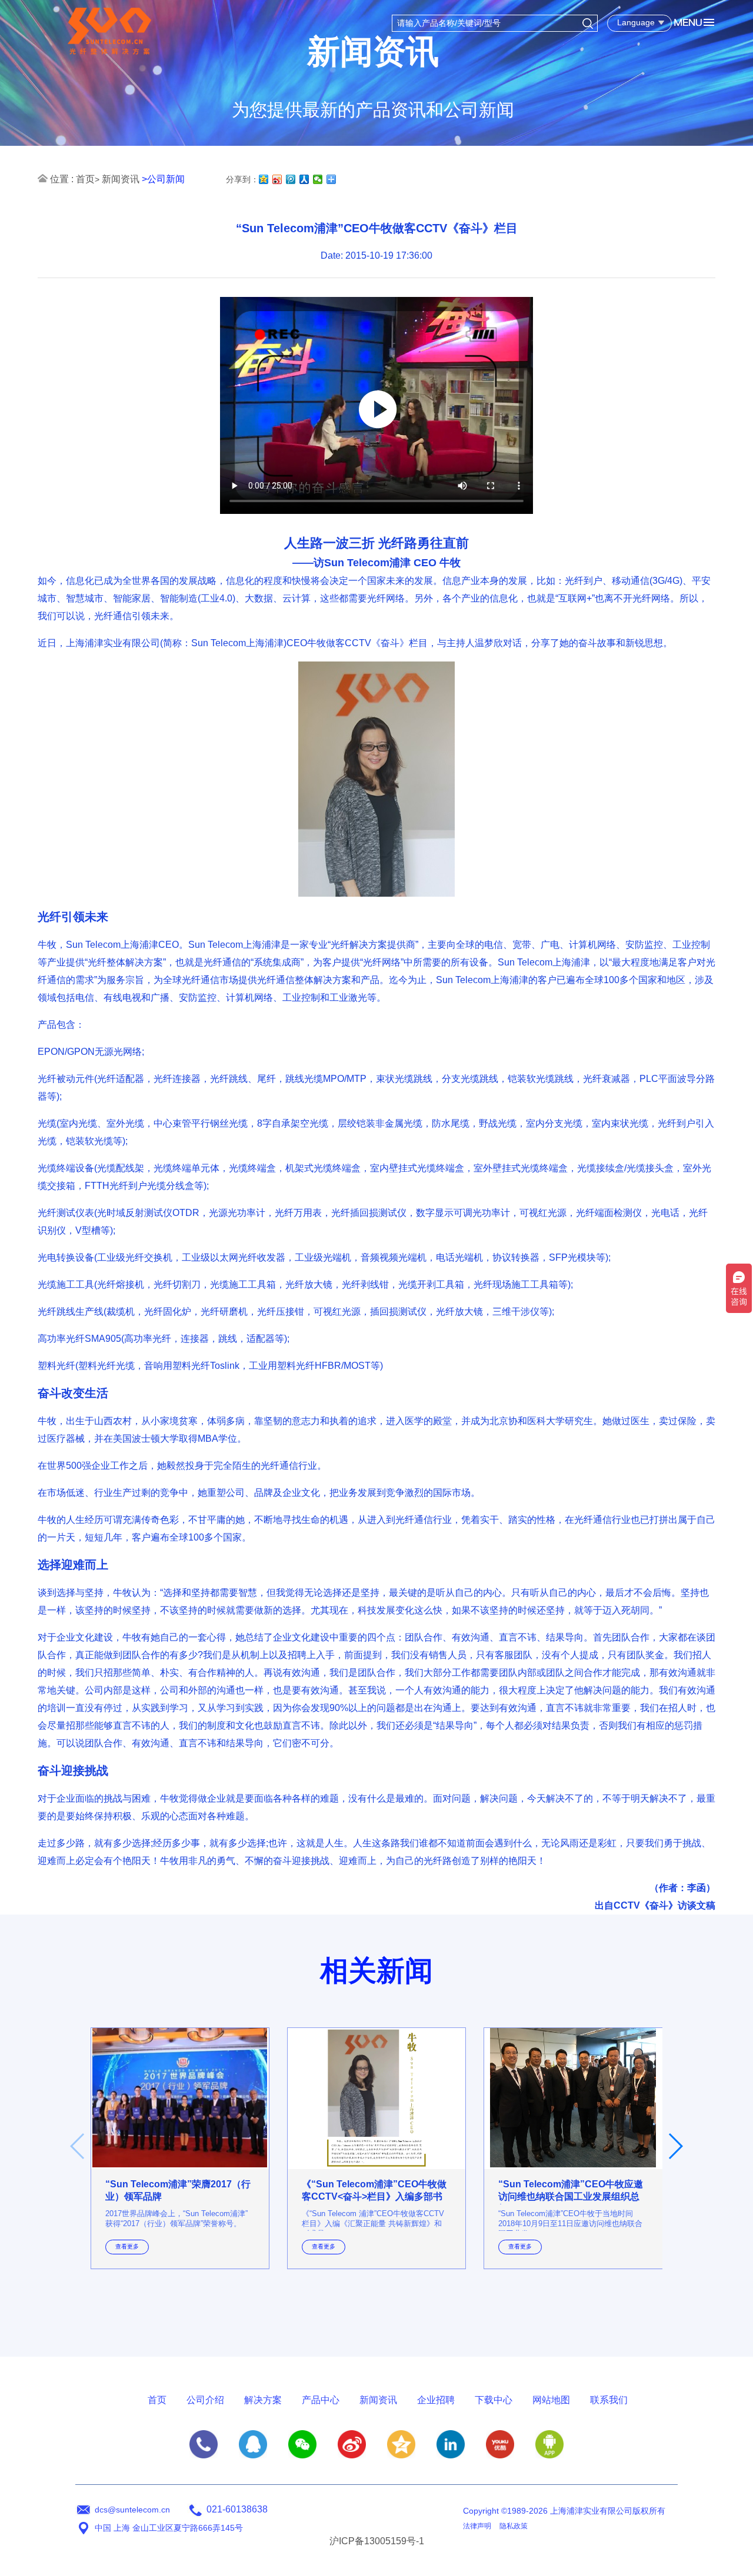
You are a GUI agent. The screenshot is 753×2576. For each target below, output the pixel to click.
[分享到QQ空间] (264, 179)
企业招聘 (436, 2400)
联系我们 (609, 2400)
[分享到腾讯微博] (291, 179)
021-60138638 (237, 2509)
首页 (85, 179)
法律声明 (477, 2526)
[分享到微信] (318, 179)
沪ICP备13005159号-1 (377, 2541)
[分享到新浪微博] (277, 179)
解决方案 (263, 2400)
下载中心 (494, 2400)
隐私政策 (514, 2526)
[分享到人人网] (304, 179)
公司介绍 (205, 2400)
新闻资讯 (121, 179)
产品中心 (321, 2400)
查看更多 (127, 2246)
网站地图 (551, 2400)
